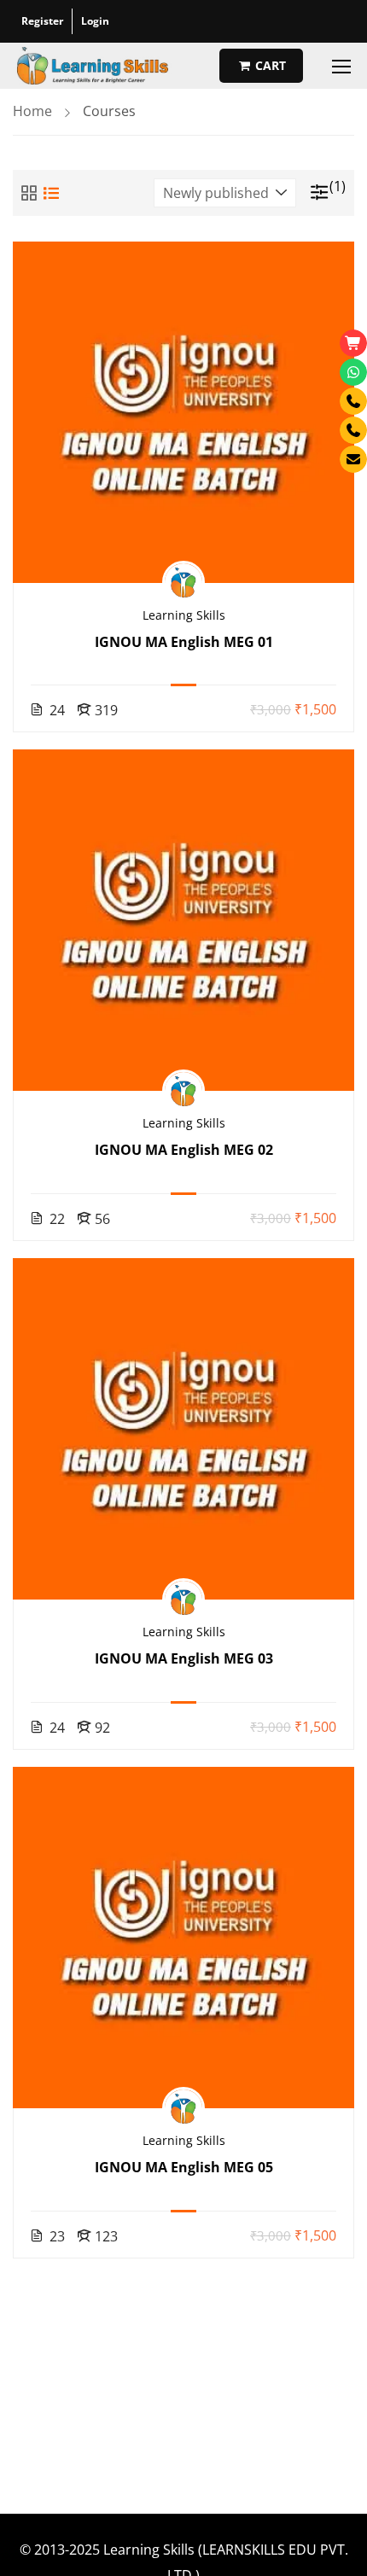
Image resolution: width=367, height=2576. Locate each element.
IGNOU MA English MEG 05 (184, 2167)
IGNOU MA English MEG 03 (184, 1658)
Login (95, 21)
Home (32, 111)
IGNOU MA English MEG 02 (184, 1150)
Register (42, 21)
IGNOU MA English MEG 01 (184, 642)
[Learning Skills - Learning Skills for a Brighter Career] (93, 66)
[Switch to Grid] (29, 193)
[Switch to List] (51, 193)
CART (269, 65)
